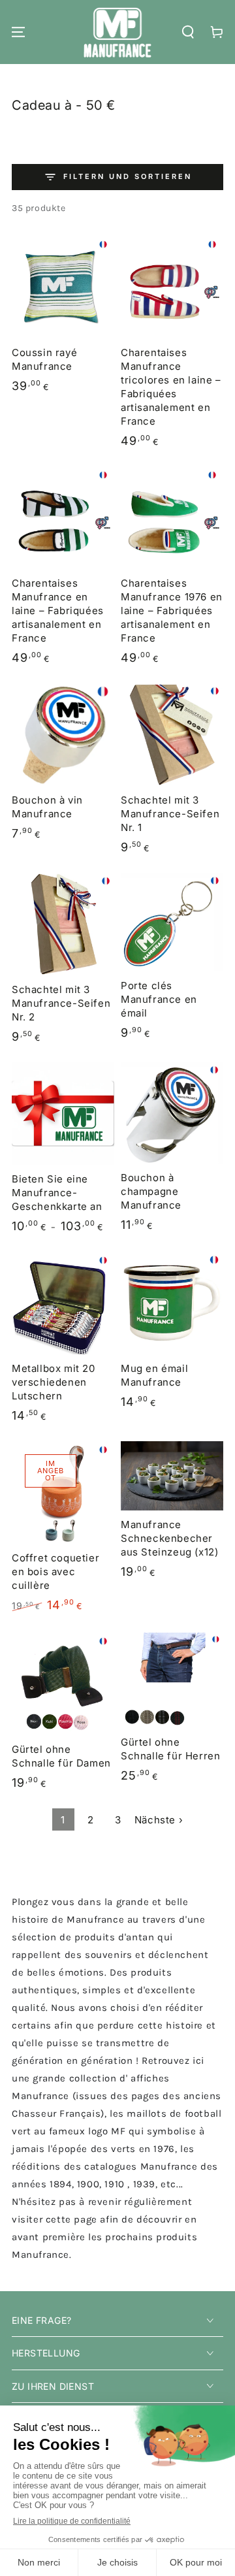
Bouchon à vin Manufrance (47, 807)
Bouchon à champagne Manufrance (151, 1191)
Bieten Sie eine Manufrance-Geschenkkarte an (57, 1193)
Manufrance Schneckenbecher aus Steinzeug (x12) (169, 1538)
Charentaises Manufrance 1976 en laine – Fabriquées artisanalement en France (172, 611)
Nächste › (159, 1820)
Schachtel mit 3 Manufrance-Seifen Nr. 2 (61, 1003)
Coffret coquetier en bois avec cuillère (55, 1572)
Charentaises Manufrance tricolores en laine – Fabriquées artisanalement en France (171, 387)
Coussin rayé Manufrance (44, 359)
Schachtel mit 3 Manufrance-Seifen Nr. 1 (170, 814)
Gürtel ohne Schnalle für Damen (61, 1756)
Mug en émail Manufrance (154, 1375)
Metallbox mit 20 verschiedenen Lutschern (54, 1382)
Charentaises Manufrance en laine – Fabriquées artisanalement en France (58, 611)
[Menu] (18, 32)
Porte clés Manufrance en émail (159, 999)
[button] (188, 32)
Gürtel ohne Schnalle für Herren (170, 1749)
